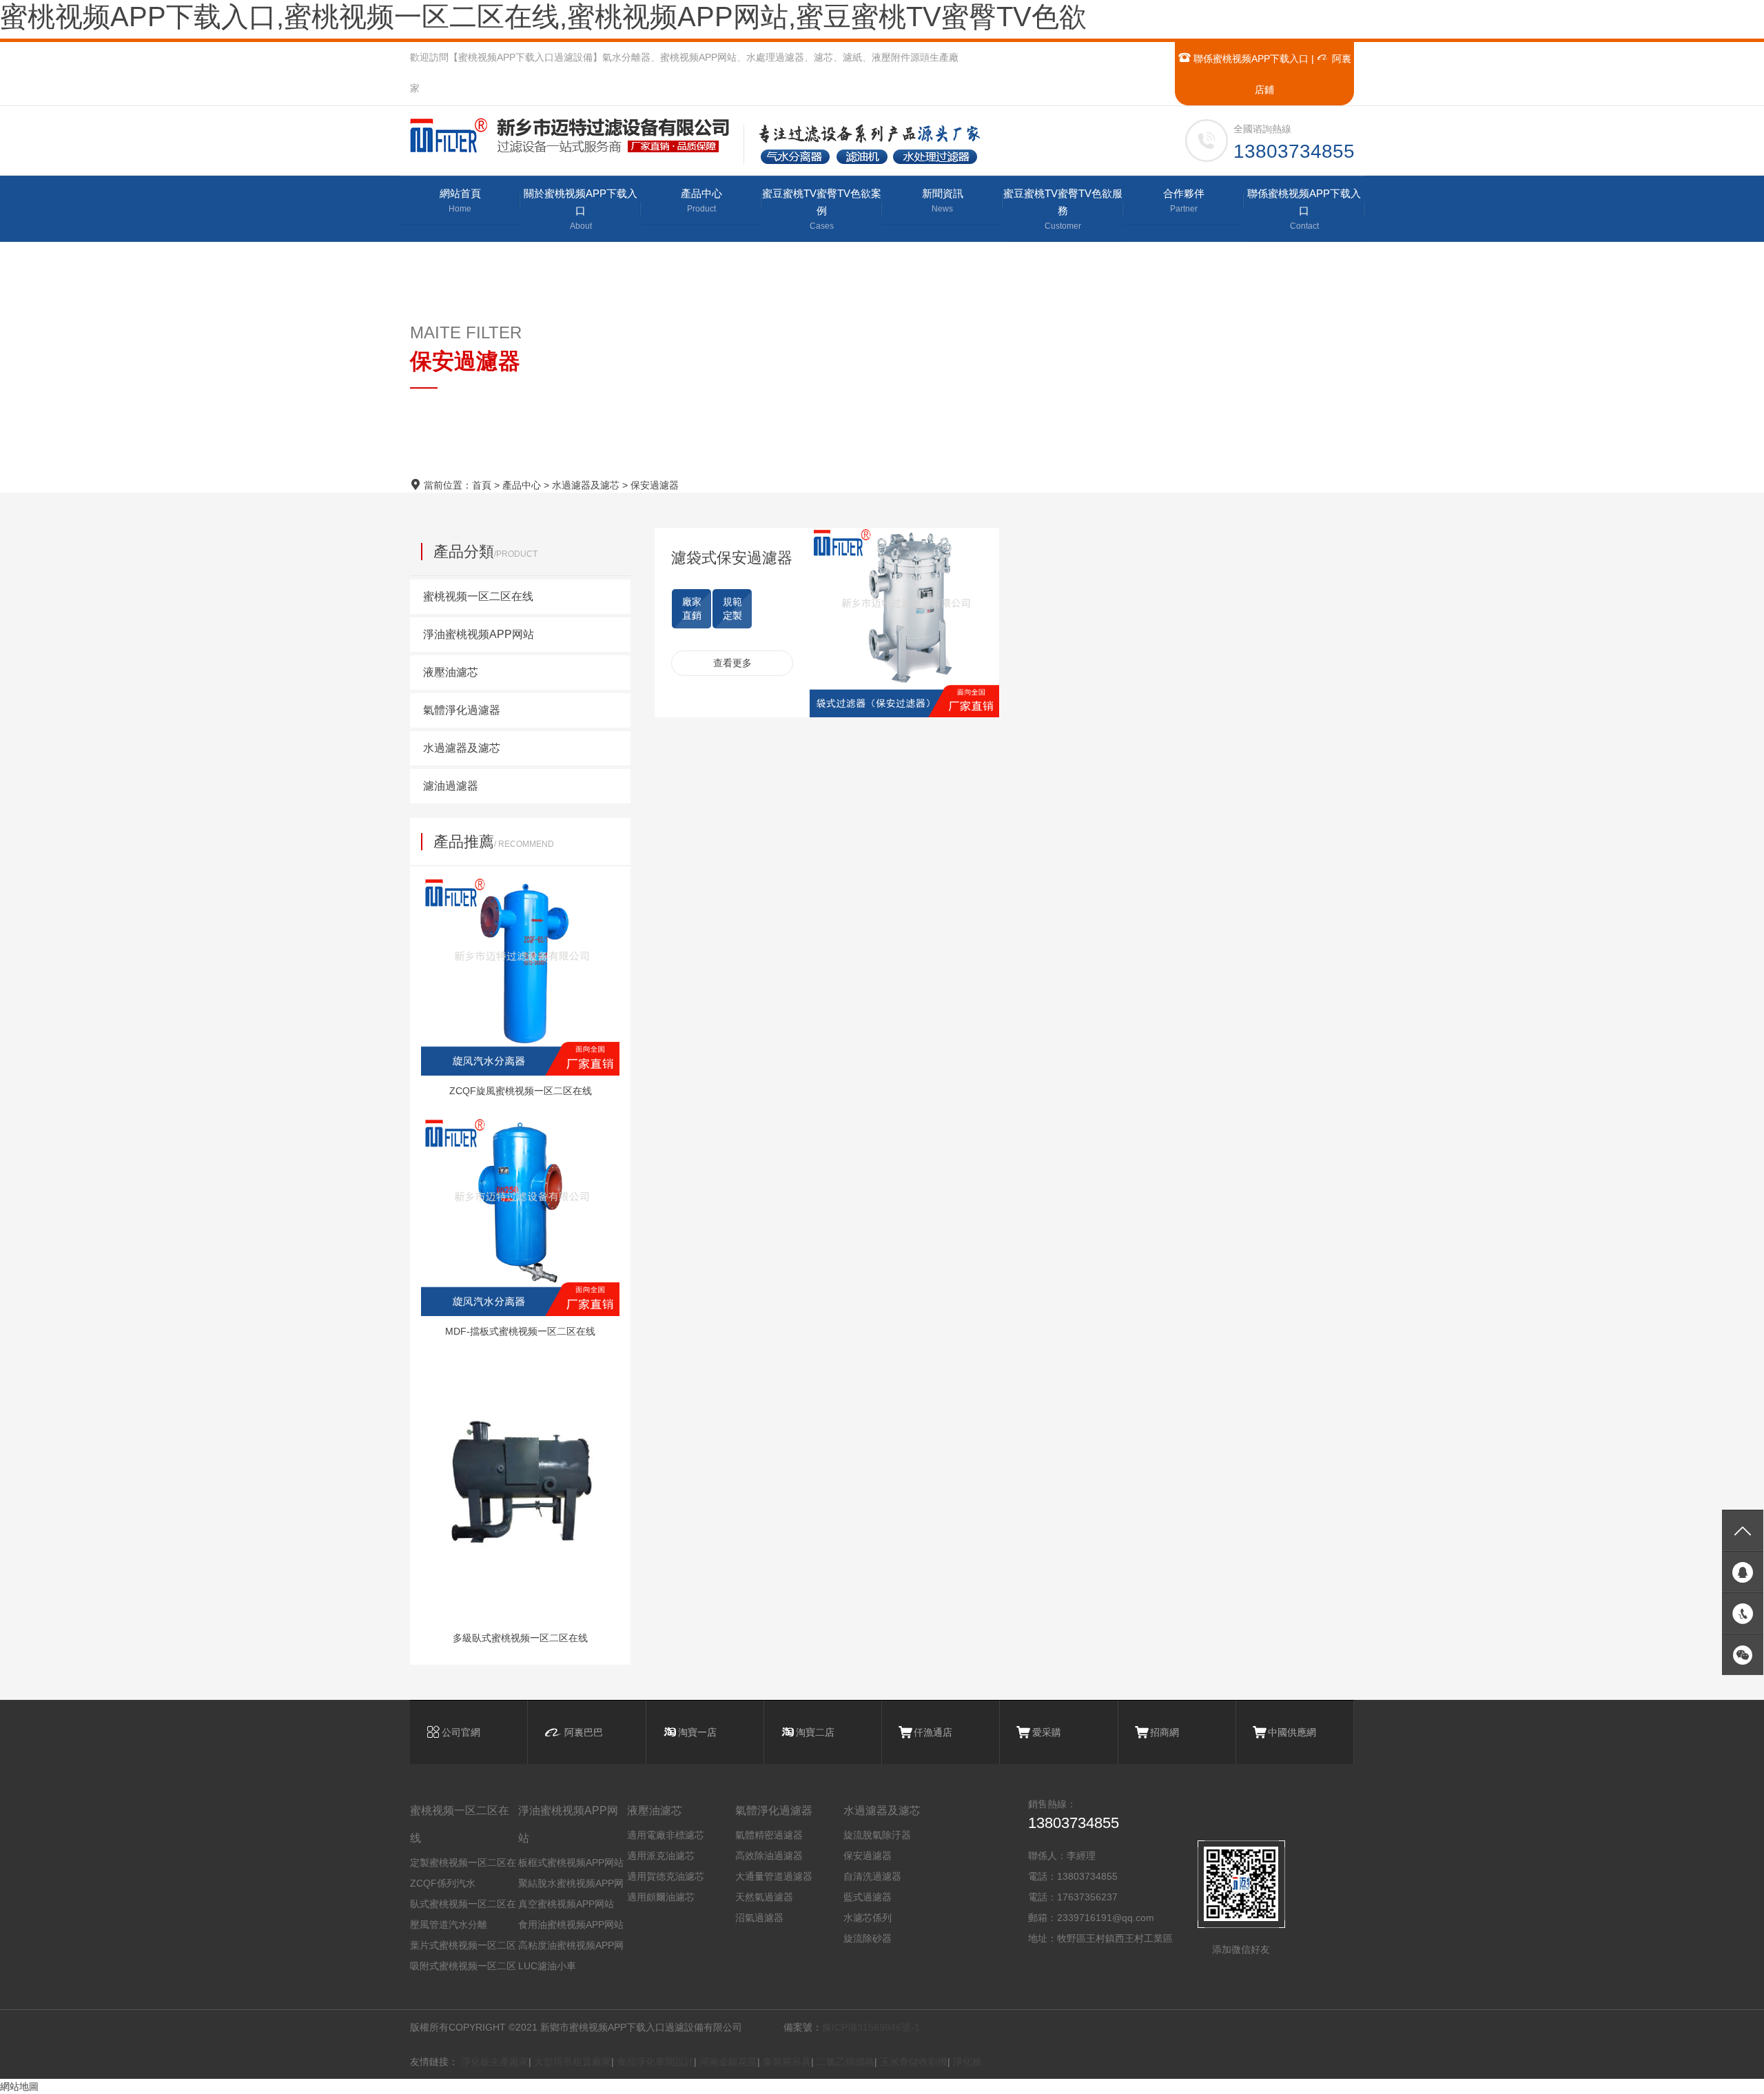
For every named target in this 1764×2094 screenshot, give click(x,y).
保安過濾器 (655, 485)
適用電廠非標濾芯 (666, 1835)
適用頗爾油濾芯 (661, 1897)
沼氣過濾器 (759, 1918)
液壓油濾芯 (655, 1810)
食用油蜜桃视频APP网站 (571, 1924)
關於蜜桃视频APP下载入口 (581, 209)
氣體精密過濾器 (769, 1835)
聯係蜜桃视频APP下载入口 (1250, 59)
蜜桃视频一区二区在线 (460, 1824)
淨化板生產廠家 (495, 2062)
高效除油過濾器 (769, 1856)
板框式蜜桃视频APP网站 (571, 1862)
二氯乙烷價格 (845, 2062)
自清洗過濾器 (872, 1876)
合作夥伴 (1184, 201)
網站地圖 (19, 2086)
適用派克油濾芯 (661, 1856)
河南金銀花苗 (728, 2062)
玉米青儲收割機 (914, 2062)
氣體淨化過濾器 (774, 1810)
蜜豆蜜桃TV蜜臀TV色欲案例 (822, 209)
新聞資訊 (943, 201)
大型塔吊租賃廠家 (573, 2062)
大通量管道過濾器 (774, 1876)
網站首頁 (460, 201)
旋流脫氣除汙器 (877, 1835)
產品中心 (701, 201)
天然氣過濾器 (764, 1897)
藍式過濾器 (868, 1897)
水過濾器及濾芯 (586, 485)
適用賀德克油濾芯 (666, 1876)
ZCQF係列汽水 (443, 1883)
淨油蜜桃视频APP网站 (568, 1824)
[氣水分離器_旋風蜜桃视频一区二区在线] (576, 135)
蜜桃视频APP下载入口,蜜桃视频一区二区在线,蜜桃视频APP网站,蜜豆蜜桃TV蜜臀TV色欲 (543, 17)
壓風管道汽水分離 (449, 1924)
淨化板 (967, 2062)
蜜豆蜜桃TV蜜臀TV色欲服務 (1063, 209)
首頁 (482, 485)
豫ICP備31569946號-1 (871, 2027)
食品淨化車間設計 (655, 2062)
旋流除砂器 (868, 1938)
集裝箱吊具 (787, 2062)
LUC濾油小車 (547, 1966)
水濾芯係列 (868, 1918)
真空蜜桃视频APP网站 (566, 1904)
